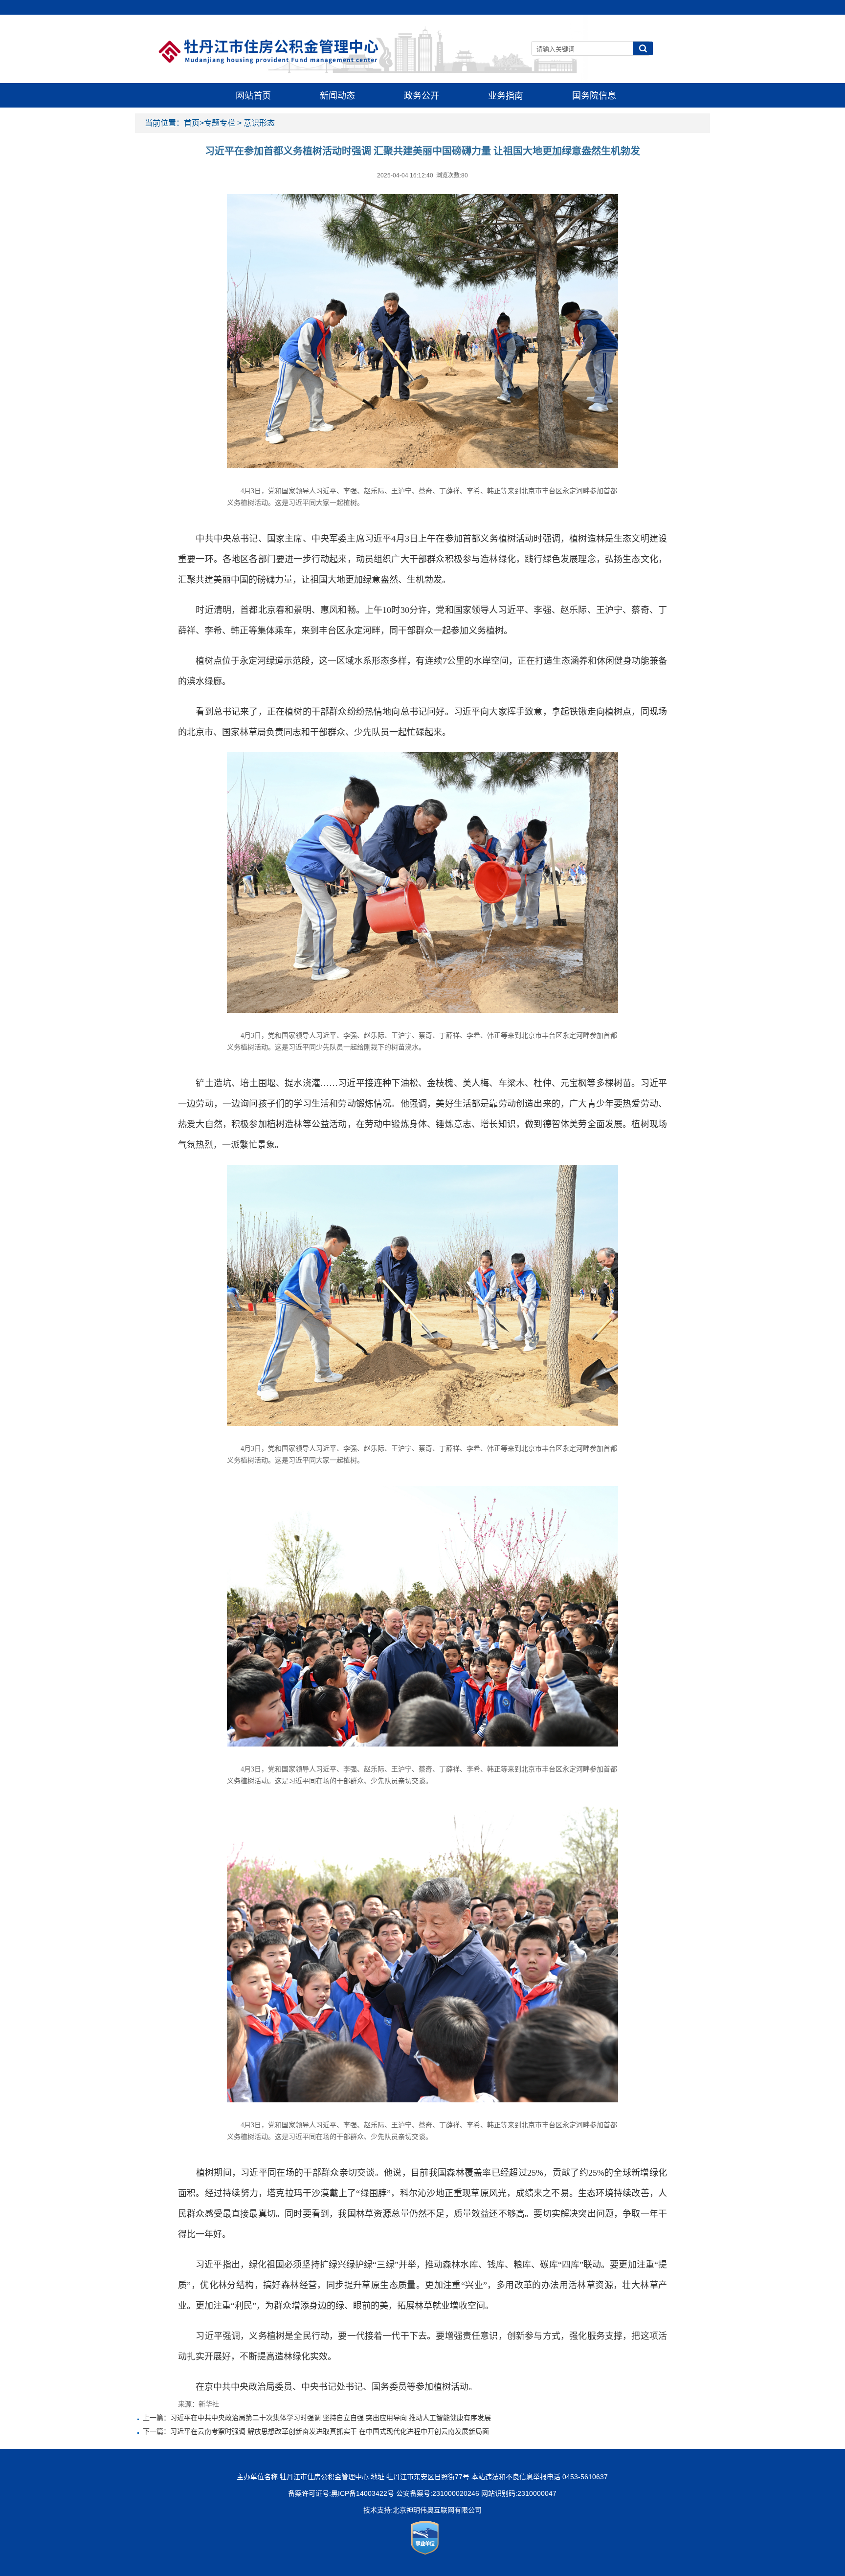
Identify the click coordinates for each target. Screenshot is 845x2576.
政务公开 (422, 96)
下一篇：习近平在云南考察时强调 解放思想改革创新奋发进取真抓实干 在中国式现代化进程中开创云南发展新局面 (316, 2431)
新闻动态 (337, 96)
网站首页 (253, 96)
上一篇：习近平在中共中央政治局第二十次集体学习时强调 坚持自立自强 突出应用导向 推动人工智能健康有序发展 (317, 2418)
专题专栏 (220, 123)
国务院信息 (594, 96)
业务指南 (506, 96)
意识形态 (259, 123)
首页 (192, 123)
